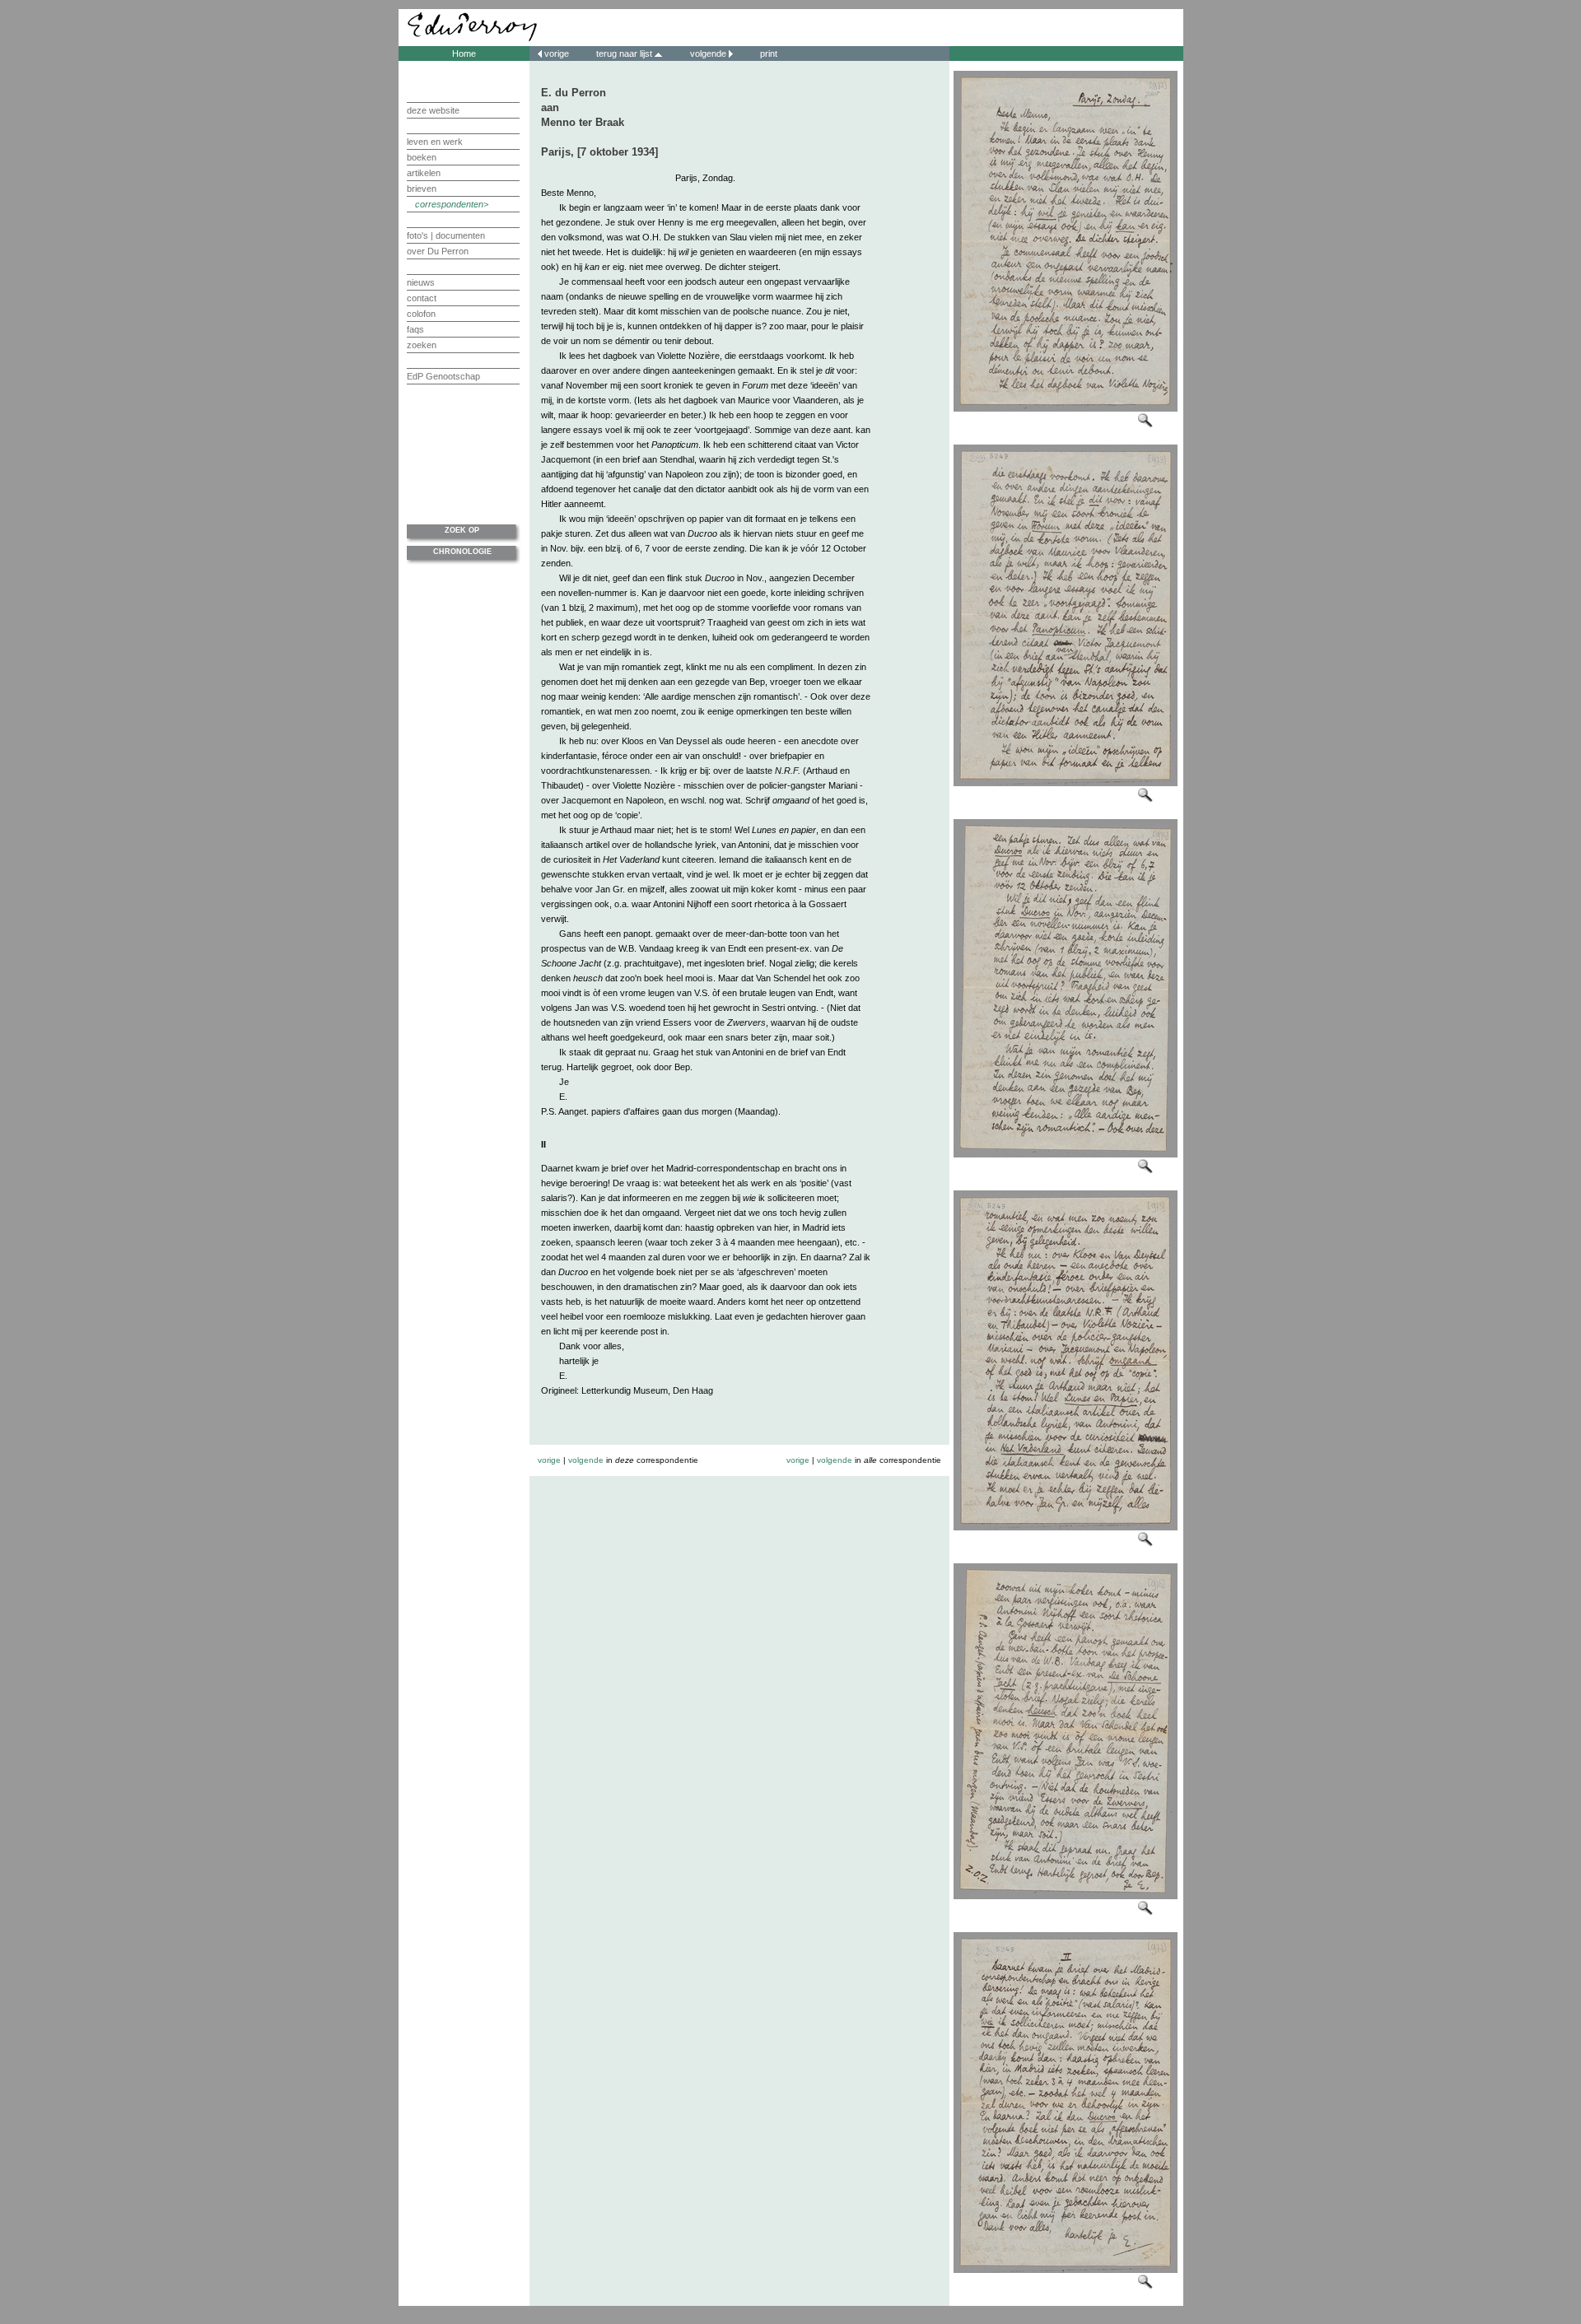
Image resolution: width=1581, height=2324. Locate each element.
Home (464, 54)
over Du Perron (438, 251)
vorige (557, 54)
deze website (433, 110)
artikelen (424, 173)
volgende (708, 54)
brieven (422, 189)
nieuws (421, 282)
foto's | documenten (446, 235)
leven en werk (435, 142)
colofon (421, 314)
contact (422, 298)
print (767, 54)
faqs (415, 329)
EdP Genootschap (443, 376)
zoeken (422, 345)
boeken (422, 157)
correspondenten (449, 204)
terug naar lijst (625, 54)
